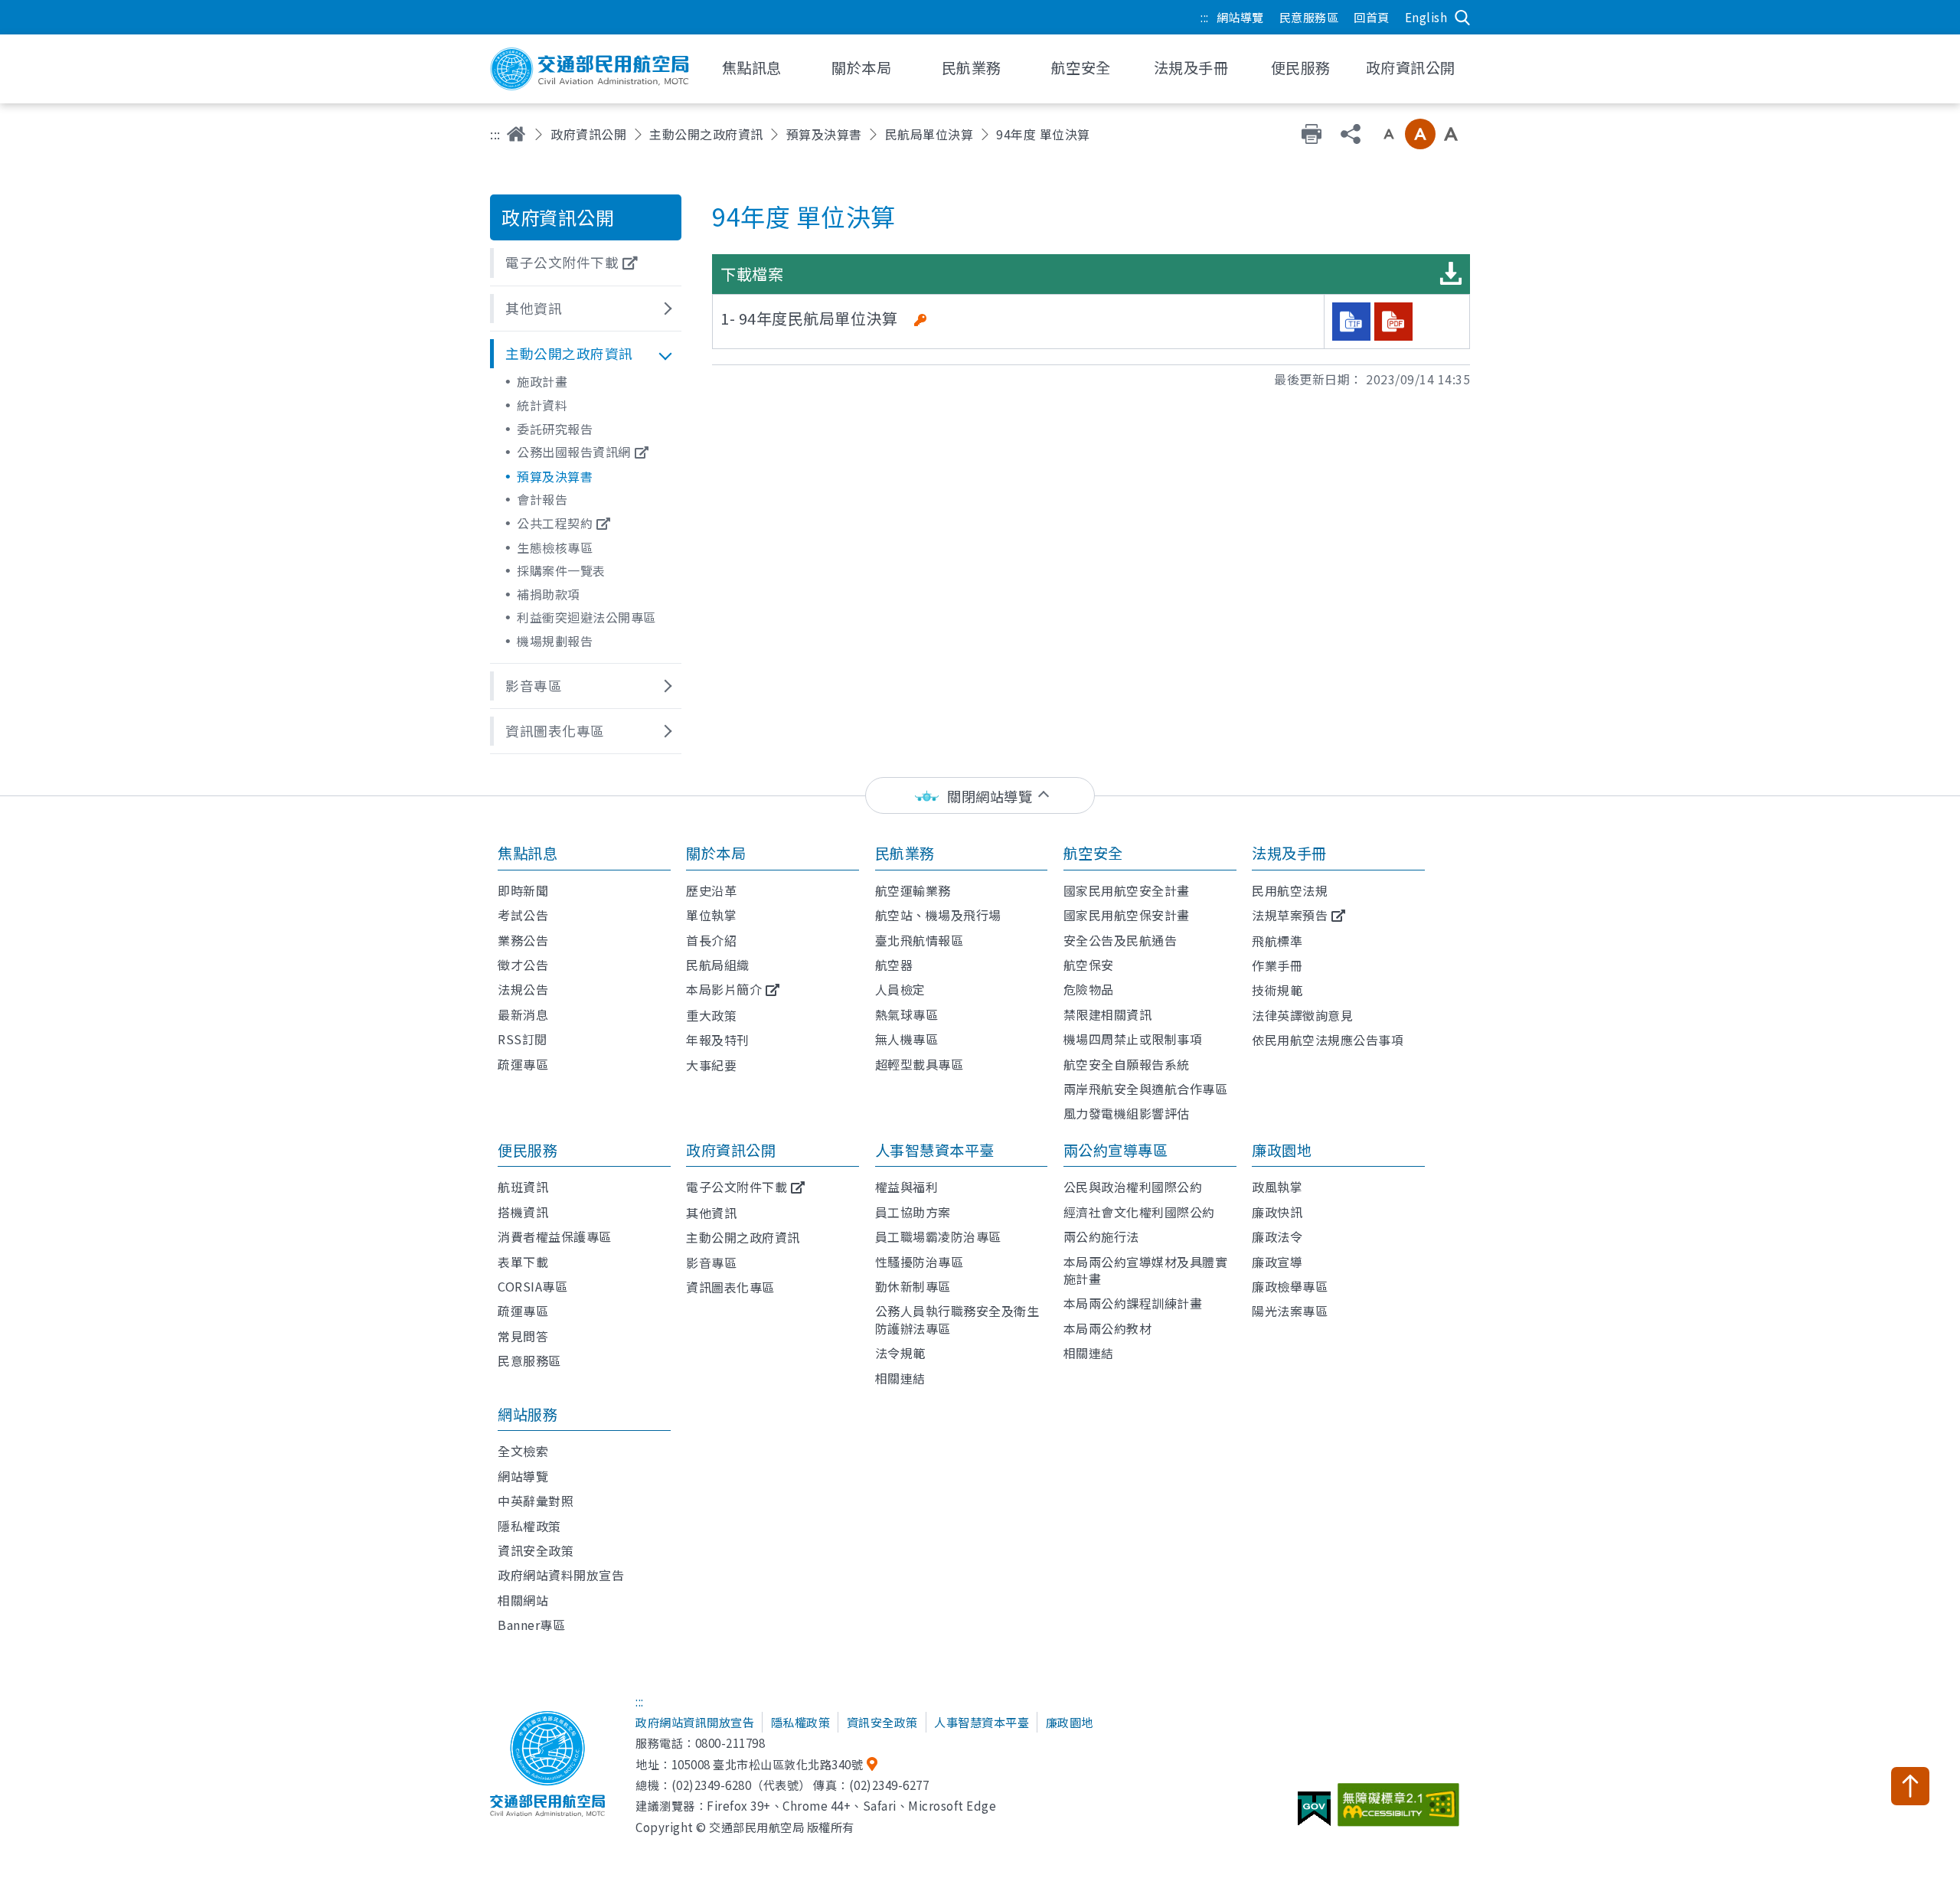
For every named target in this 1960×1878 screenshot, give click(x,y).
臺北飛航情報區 (920, 940)
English (1426, 17)
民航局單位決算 (929, 134)
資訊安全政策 (536, 1550)
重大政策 (711, 1015)
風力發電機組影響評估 (1127, 1113)
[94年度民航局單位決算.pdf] (1393, 322)
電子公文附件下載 (737, 1187)
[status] (980, 796)
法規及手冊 (1289, 853)
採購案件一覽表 (561, 570)
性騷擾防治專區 (920, 1262)
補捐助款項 (549, 594)
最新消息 (523, 1014)
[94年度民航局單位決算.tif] (1351, 322)
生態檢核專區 (555, 547)
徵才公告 (523, 965)
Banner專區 (531, 1625)
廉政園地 (1282, 1150)
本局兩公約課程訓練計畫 (1133, 1303)
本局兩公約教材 (1108, 1328)
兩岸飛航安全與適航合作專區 (1146, 1089)
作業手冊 (1277, 965)
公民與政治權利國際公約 (1133, 1187)
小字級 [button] (1389, 134)
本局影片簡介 (724, 989)
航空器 (894, 965)
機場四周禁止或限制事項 (1133, 1039)
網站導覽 (1240, 17)
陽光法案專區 (1290, 1311)
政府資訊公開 (588, 134)
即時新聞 (523, 890)
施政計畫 (542, 381)
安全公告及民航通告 (1120, 940)
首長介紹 (711, 940)
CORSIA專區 (532, 1286)
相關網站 (523, 1600)
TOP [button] (1910, 1786)
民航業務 (905, 853)
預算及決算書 (824, 134)
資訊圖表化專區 (730, 1287)
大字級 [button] (1451, 134)
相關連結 (900, 1378)
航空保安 (1089, 965)
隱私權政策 (529, 1526)
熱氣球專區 (907, 1014)
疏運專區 (523, 1064)
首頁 (516, 134)
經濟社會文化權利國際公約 (1139, 1212)
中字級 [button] (1420, 134)
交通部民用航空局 (590, 69)
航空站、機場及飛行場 (938, 915)
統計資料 (542, 405)
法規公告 (523, 989)
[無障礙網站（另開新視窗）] (1401, 1811)
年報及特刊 (718, 1040)
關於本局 (716, 853)
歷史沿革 (711, 890)
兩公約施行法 (1101, 1236)
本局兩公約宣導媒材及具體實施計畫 (1146, 1270)
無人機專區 (907, 1039)
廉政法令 (1277, 1236)
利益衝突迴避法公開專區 (586, 617)
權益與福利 (907, 1187)
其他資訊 (711, 1213)
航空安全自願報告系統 (1127, 1064)
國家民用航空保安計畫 (1127, 915)
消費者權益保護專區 (555, 1236)
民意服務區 (1309, 17)
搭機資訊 (523, 1212)
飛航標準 (1277, 941)
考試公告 (523, 915)
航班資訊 (523, 1187)
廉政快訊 (1277, 1212)
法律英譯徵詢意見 (1302, 1015)
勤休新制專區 (913, 1286)
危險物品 (1089, 989)
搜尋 (1462, 18)
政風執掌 (1277, 1187)
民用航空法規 (1290, 890)
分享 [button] (1351, 134)
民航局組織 (718, 965)
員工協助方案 (913, 1212)
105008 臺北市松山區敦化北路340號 (768, 1764)
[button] (586, 263)
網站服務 (528, 1414)
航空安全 (1093, 853)
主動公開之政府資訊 (706, 134)
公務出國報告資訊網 (574, 452)
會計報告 (542, 499)
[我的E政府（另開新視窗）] (1316, 1814)
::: (1205, 17)
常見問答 (523, 1336)
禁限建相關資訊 (1108, 1014)
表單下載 (523, 1262)
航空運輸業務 (913, 890)
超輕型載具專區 (920, 1064)
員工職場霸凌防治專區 (938, 1236)
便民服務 (528, 1150)
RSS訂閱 (523, 1039)
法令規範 (900, 1353)
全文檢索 (523, 1451)
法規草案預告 (1290, 915)
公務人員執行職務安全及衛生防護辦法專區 (957, 1319)
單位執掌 (711, 915)
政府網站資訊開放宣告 (695, 1722)
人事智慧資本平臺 (935, 1150)
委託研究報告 (555, 429)
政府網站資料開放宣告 (561, 1575)
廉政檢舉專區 (1290, 1286)
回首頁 (1372, 17)
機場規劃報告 (555, 641)
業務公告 (523, 940)
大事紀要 (711, 1065)
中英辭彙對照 (536, 1501)
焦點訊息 (528, 853)
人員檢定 (900, 989)
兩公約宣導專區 (1116, 1150)
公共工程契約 (555, 523)
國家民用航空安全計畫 (1127, 890)
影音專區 (711, 1262)
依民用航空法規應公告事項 (1328, 1040)
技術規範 (1277, 990)
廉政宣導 (1277, 1262)
